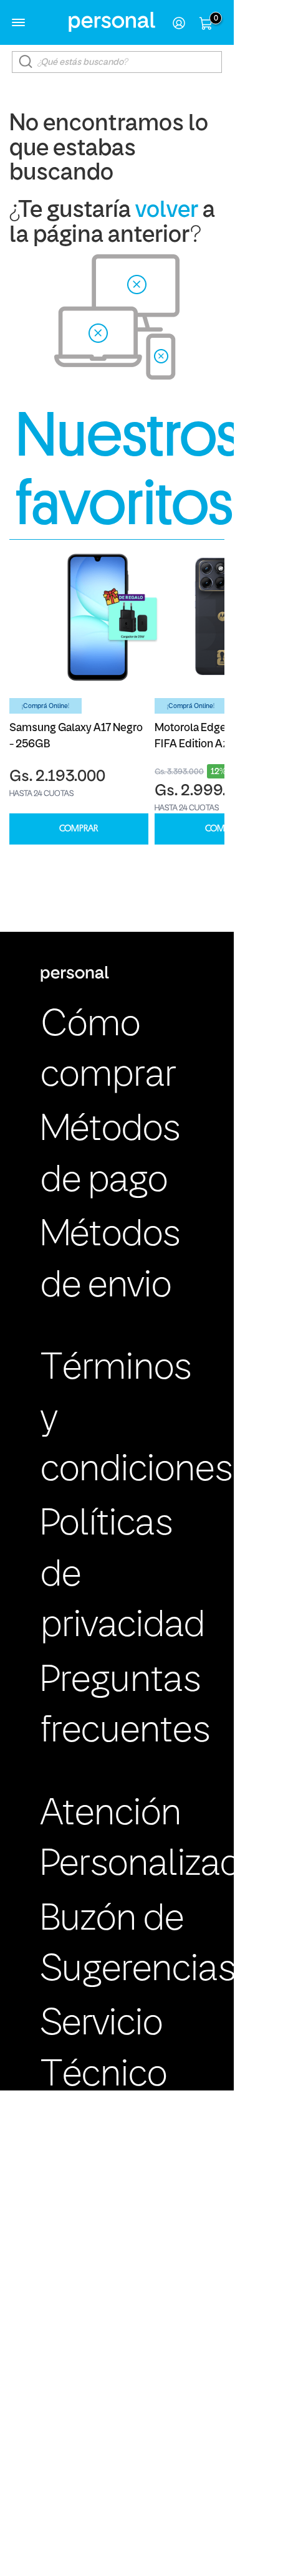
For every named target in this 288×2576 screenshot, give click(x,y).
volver (167, 211)
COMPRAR (79, 829)
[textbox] (117, 62)
